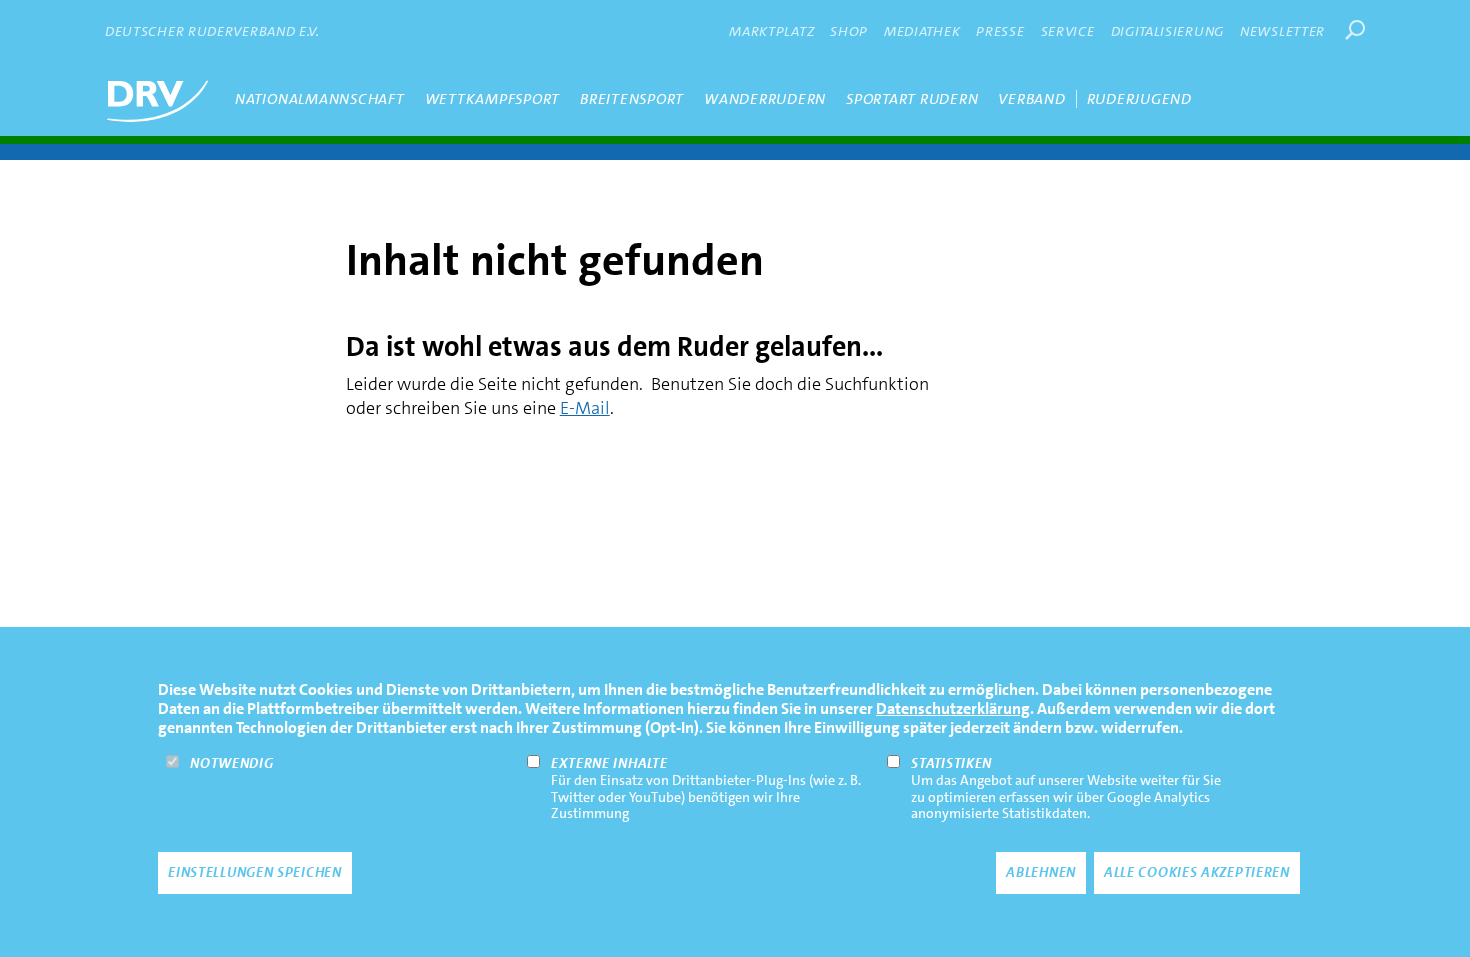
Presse (1000, 31)
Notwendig (231, 762)
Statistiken (951, 762)
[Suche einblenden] (1355, 30)
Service (1068, 31)
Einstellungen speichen (254, 873)
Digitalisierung (1168, 31)
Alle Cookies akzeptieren (1197, 873)
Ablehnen (1041, 873)
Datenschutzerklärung (953, 708)
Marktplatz (771, 31)
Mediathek (922, 31)
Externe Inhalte (609, 762)
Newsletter (1282, 31)
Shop (849, 31)
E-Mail (585, 408)
